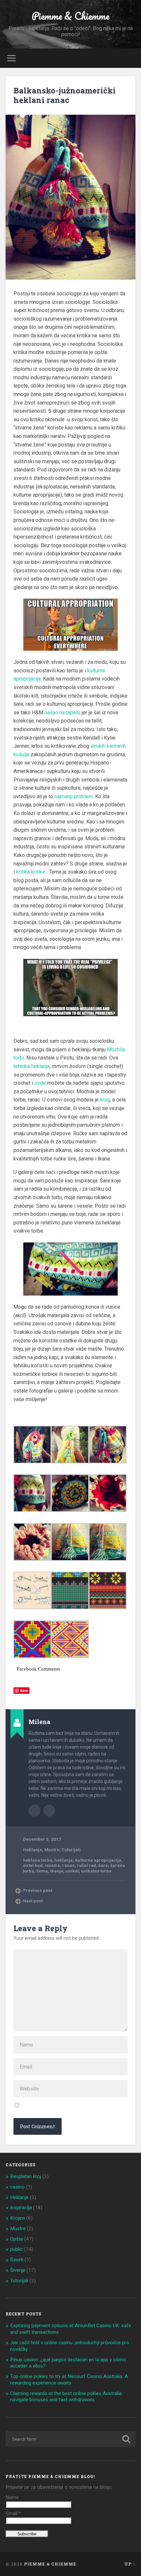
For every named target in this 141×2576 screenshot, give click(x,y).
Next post (33, 1901)
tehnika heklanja (31, 1066)
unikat (72, 1871)
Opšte (17, 2239)
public (16, 2249)
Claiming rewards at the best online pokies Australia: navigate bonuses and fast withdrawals (66, 2397)
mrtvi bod (33, 1865)
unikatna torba (96, 1871)
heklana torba (38, 1860)
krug (105, 1100)
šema (42, 1871)
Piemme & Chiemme (70, 16)
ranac (69, 1865)
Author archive (34, 1811)
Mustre (52, 1850)
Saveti (17, 2260)
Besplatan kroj (26, 2176)
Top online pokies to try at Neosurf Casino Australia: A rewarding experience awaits (69, 2380)
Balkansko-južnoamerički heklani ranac (65, 95)
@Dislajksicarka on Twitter (49, 1811)
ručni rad (87, 1865)
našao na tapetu (62, 713)
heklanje (64, 1860)
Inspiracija (21, 2208)
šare (103, 1865)
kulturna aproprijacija (98, 1860)
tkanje (57, 1871)
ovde (40, 1083)
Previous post (38, 1890)
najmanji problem (74, 796)
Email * (13, 2513)
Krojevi (18, 2218)
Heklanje (32, 1850)
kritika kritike (31, 872)
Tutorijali (71, 1850)
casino (17, 2187)
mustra (52, 1865)
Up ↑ (130, 2564)
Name (12, 2497)
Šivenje (18, 2270)
